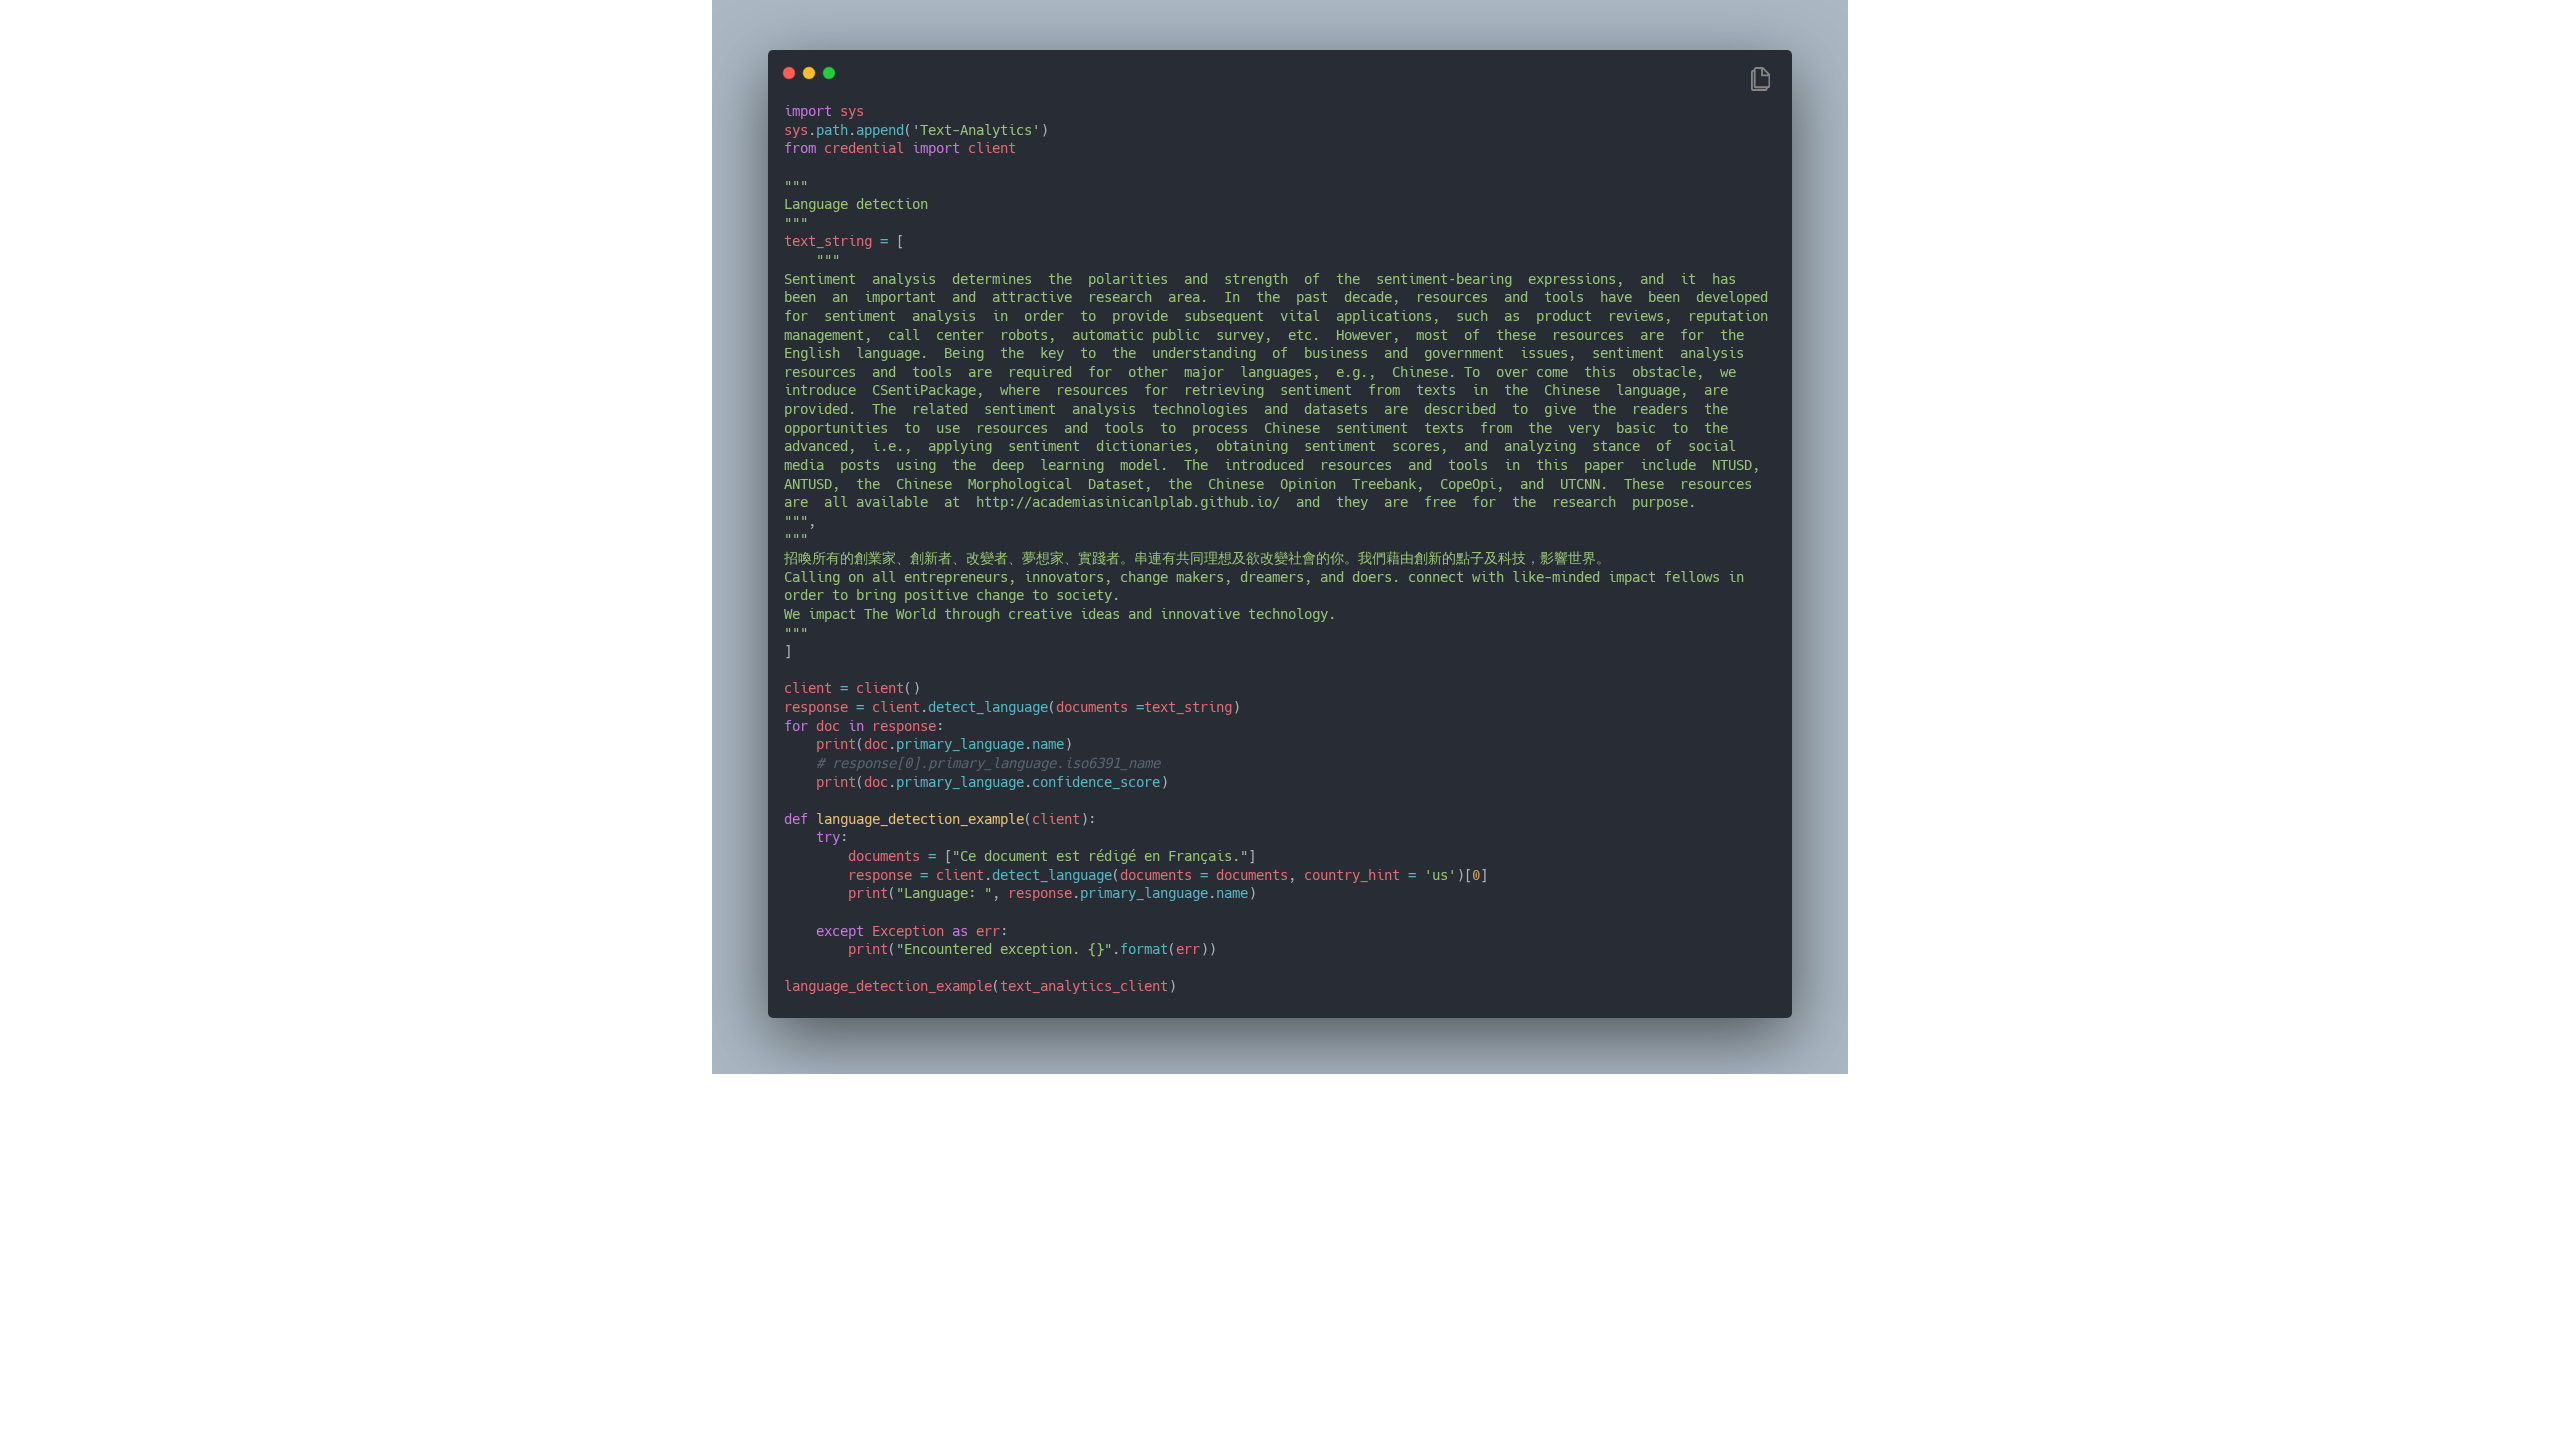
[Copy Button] (1760, 80)
